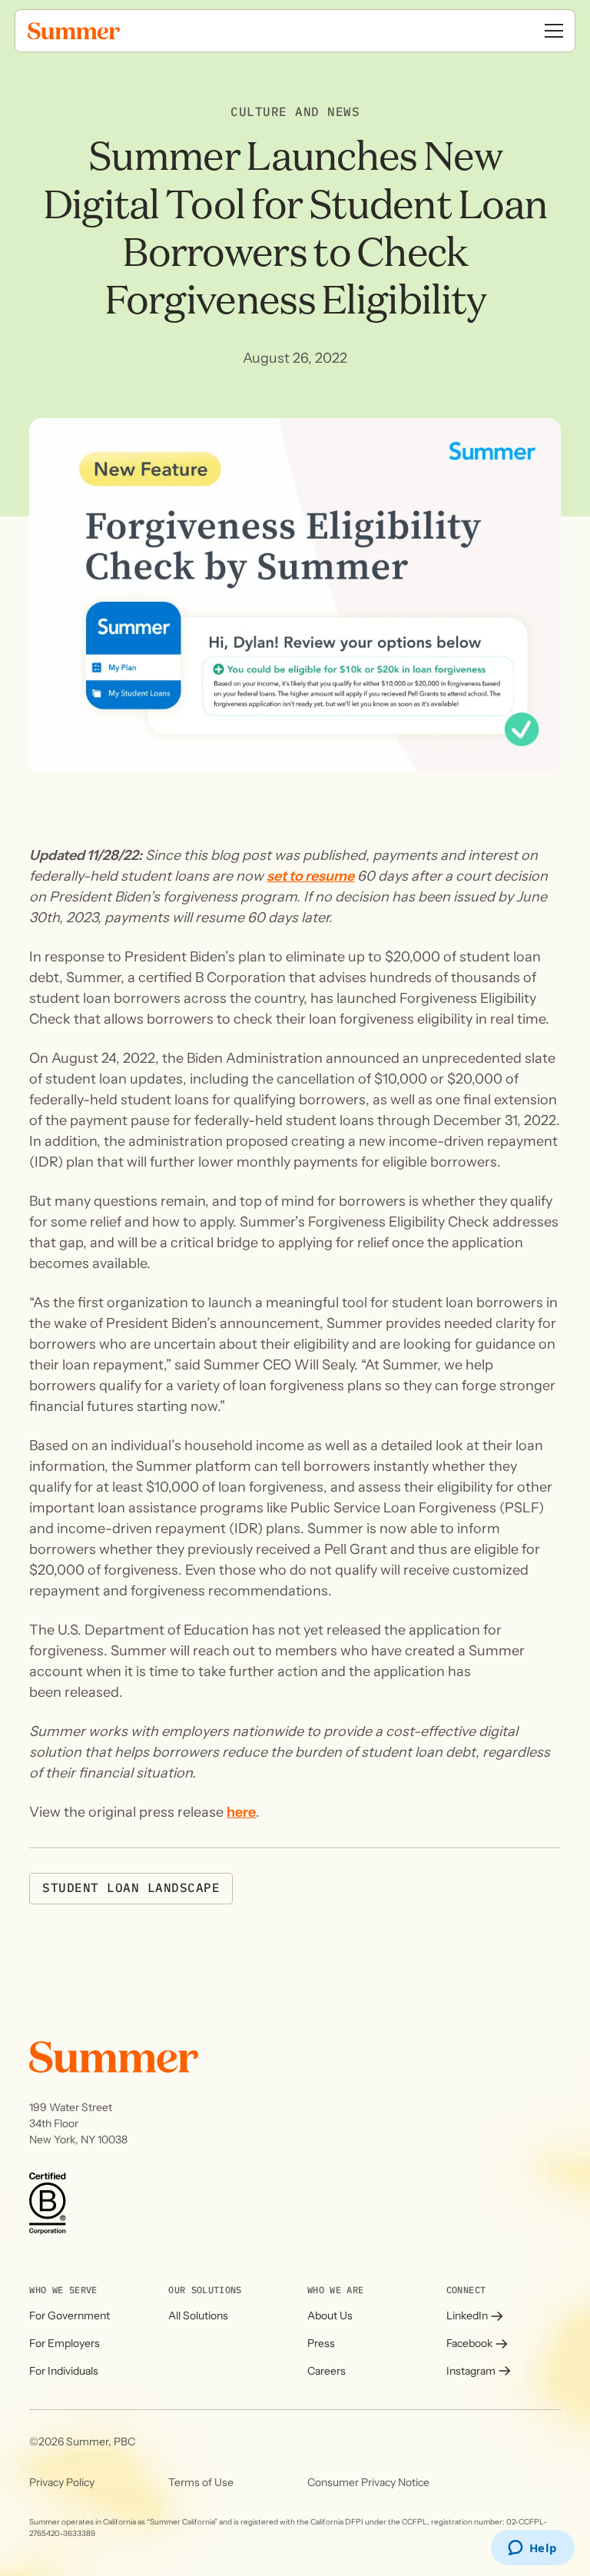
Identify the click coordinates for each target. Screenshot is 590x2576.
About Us (330, 2315)
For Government (70, 2315)
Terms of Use (201, 2482)
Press (321, 2343)
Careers (326, 2371)
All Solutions (198, 2315)
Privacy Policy (62, 2482)
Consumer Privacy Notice (368, 2482)
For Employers (65, 2343)
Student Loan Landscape (131, 1888)
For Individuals (64, 2371)
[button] (554, 31)
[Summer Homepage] (108, 31)
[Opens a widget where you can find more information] (532, 2549)
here (241, 1812)
